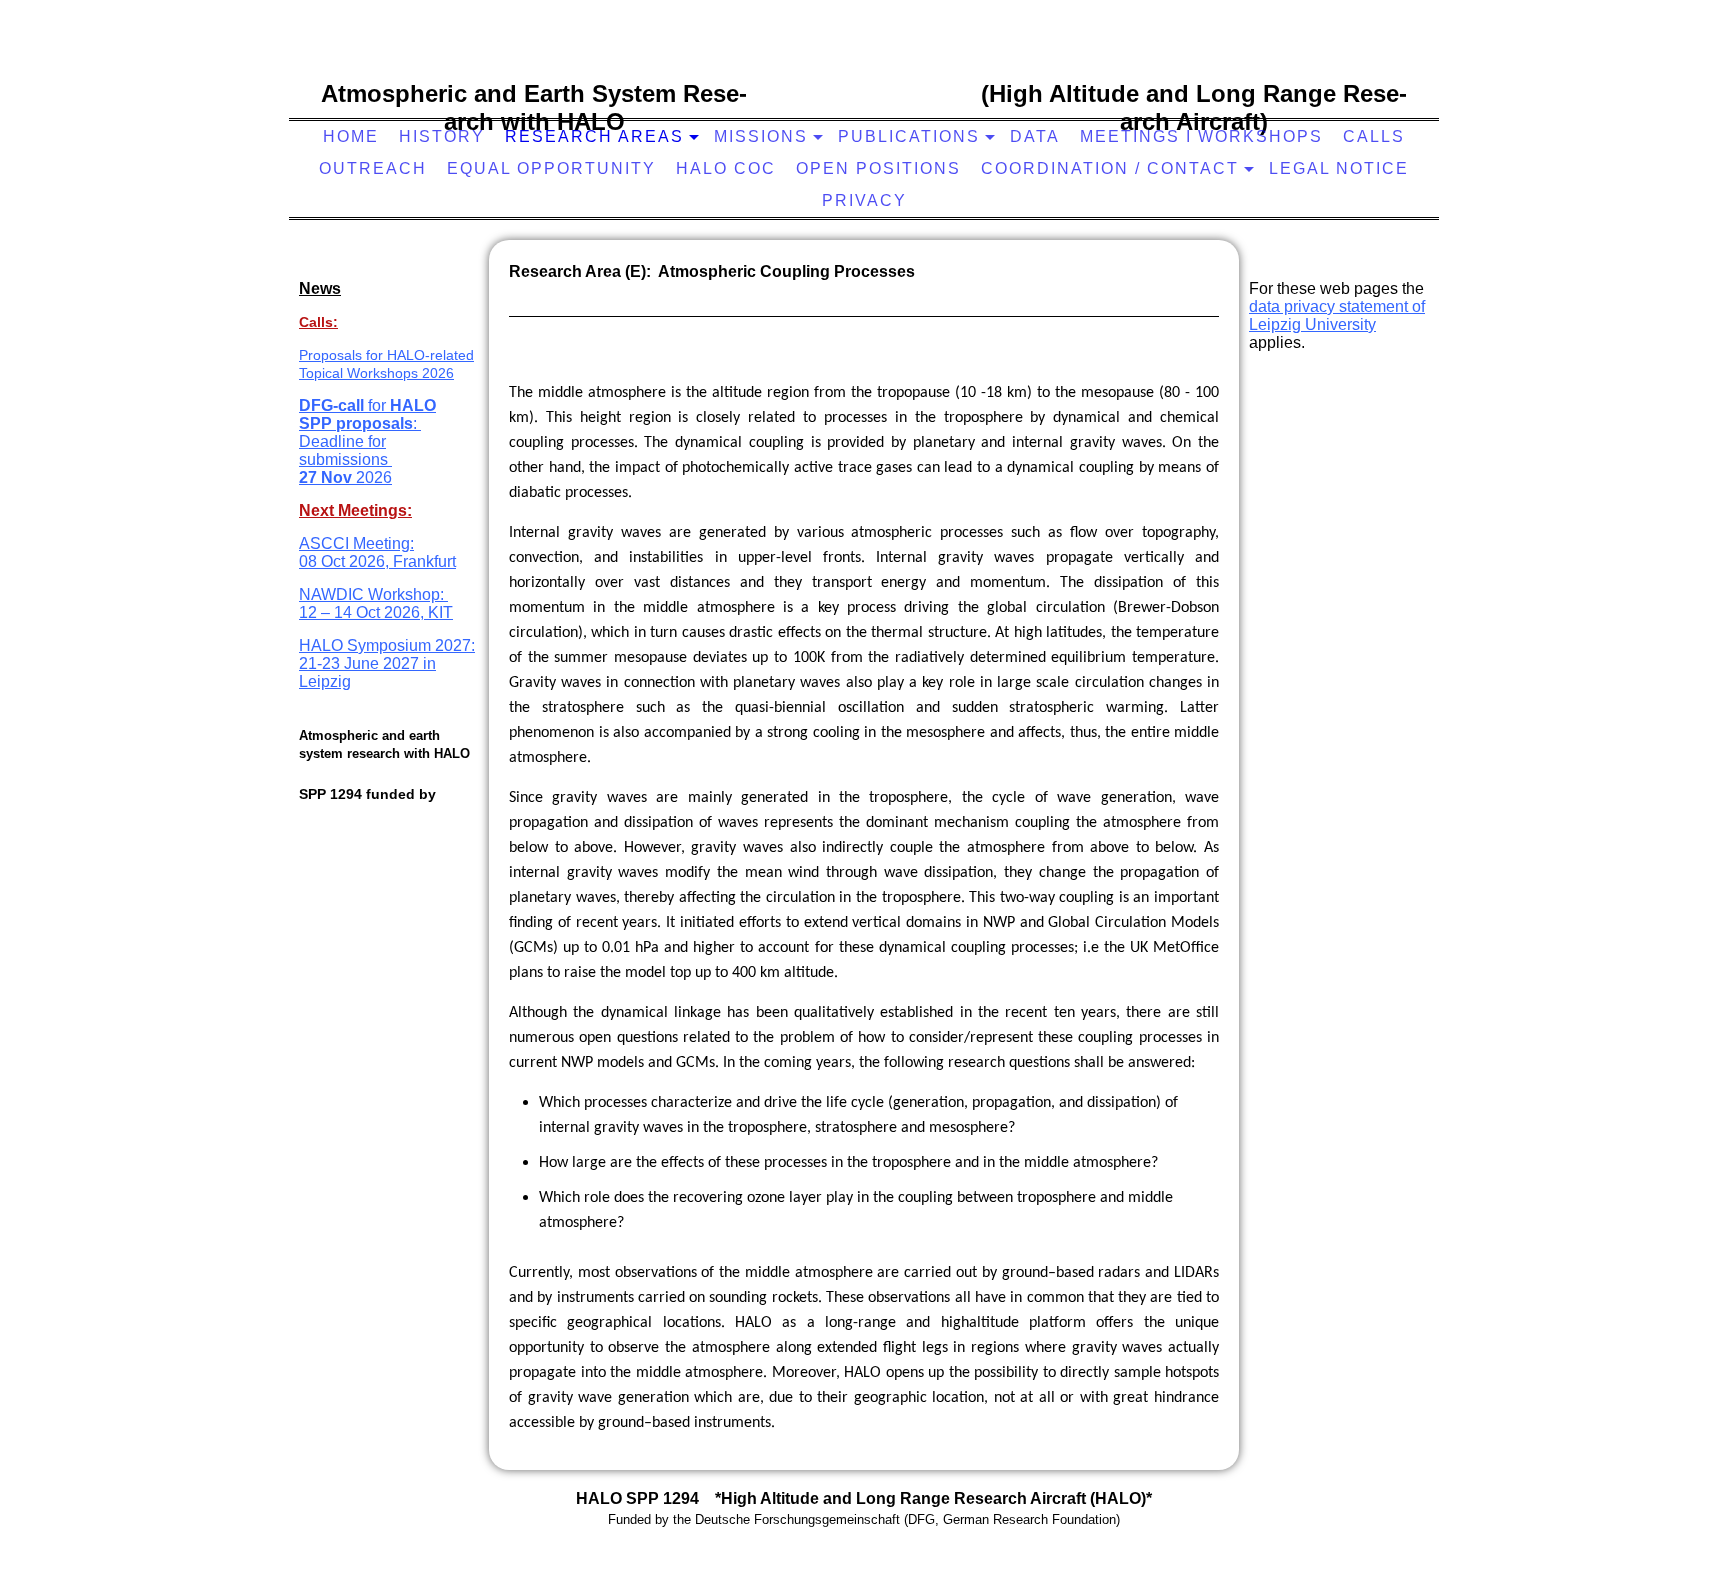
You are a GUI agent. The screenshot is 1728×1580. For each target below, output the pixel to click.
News (320, 288)
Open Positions (878, 168)
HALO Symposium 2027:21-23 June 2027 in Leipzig (387, 663)
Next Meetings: (355, 510)
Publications (909, 136)
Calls (1374, 136)
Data (1035, 136)
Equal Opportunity (551, 168)
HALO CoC (726, 168)
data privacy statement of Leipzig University (1337, 315)
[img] (859, 85)
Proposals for (343, 355)
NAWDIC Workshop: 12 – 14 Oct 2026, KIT (376, 603)
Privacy (864, 200)
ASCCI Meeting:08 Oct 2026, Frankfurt (377, 552)
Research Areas (594, 136)
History (442, 136)
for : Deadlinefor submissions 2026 (367, 441)
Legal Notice (1339, 168)
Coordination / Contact (1110, 168)
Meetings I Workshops (1201, 136)
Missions (761, 136)
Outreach (373, 168)
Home (351, 136)
